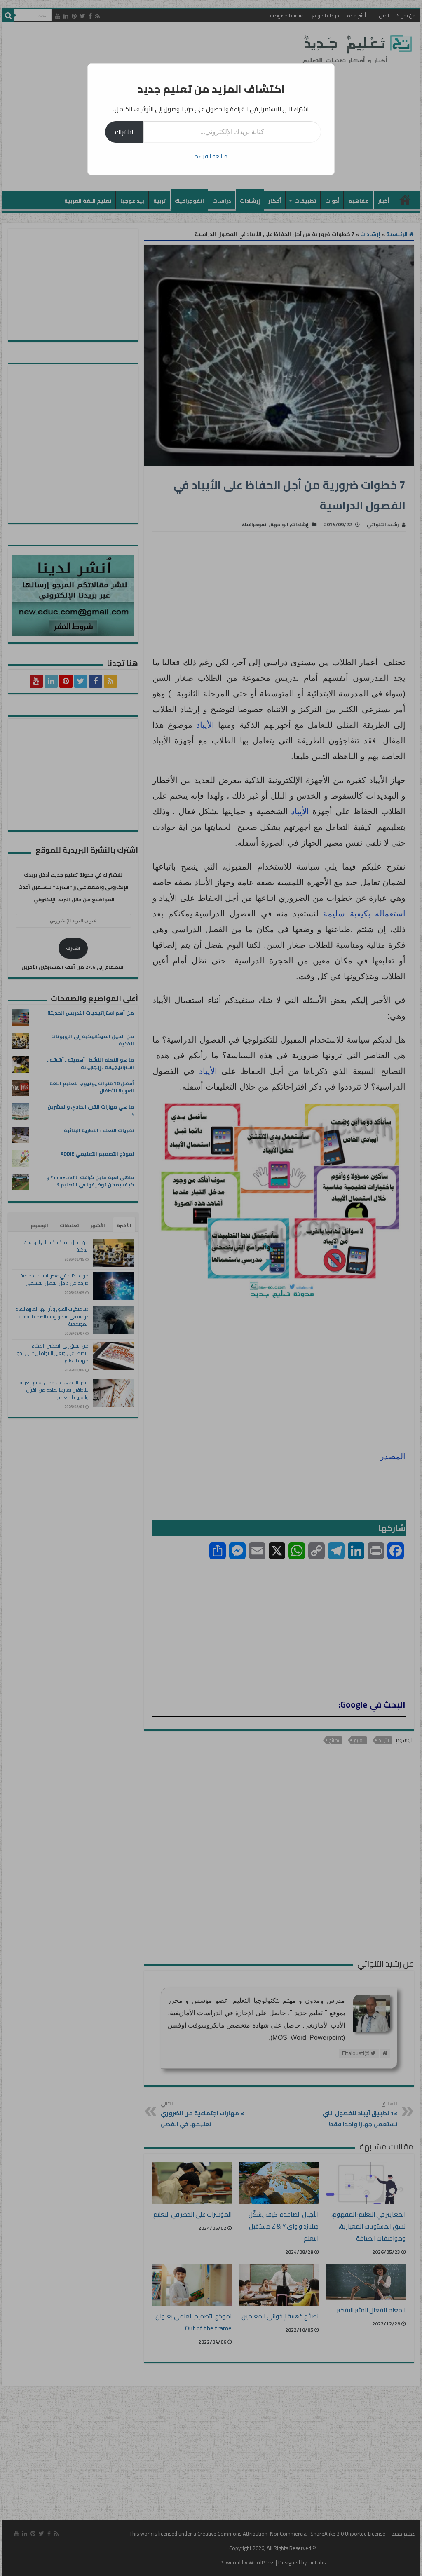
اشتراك (124, 132)
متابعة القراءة (211, 156)
